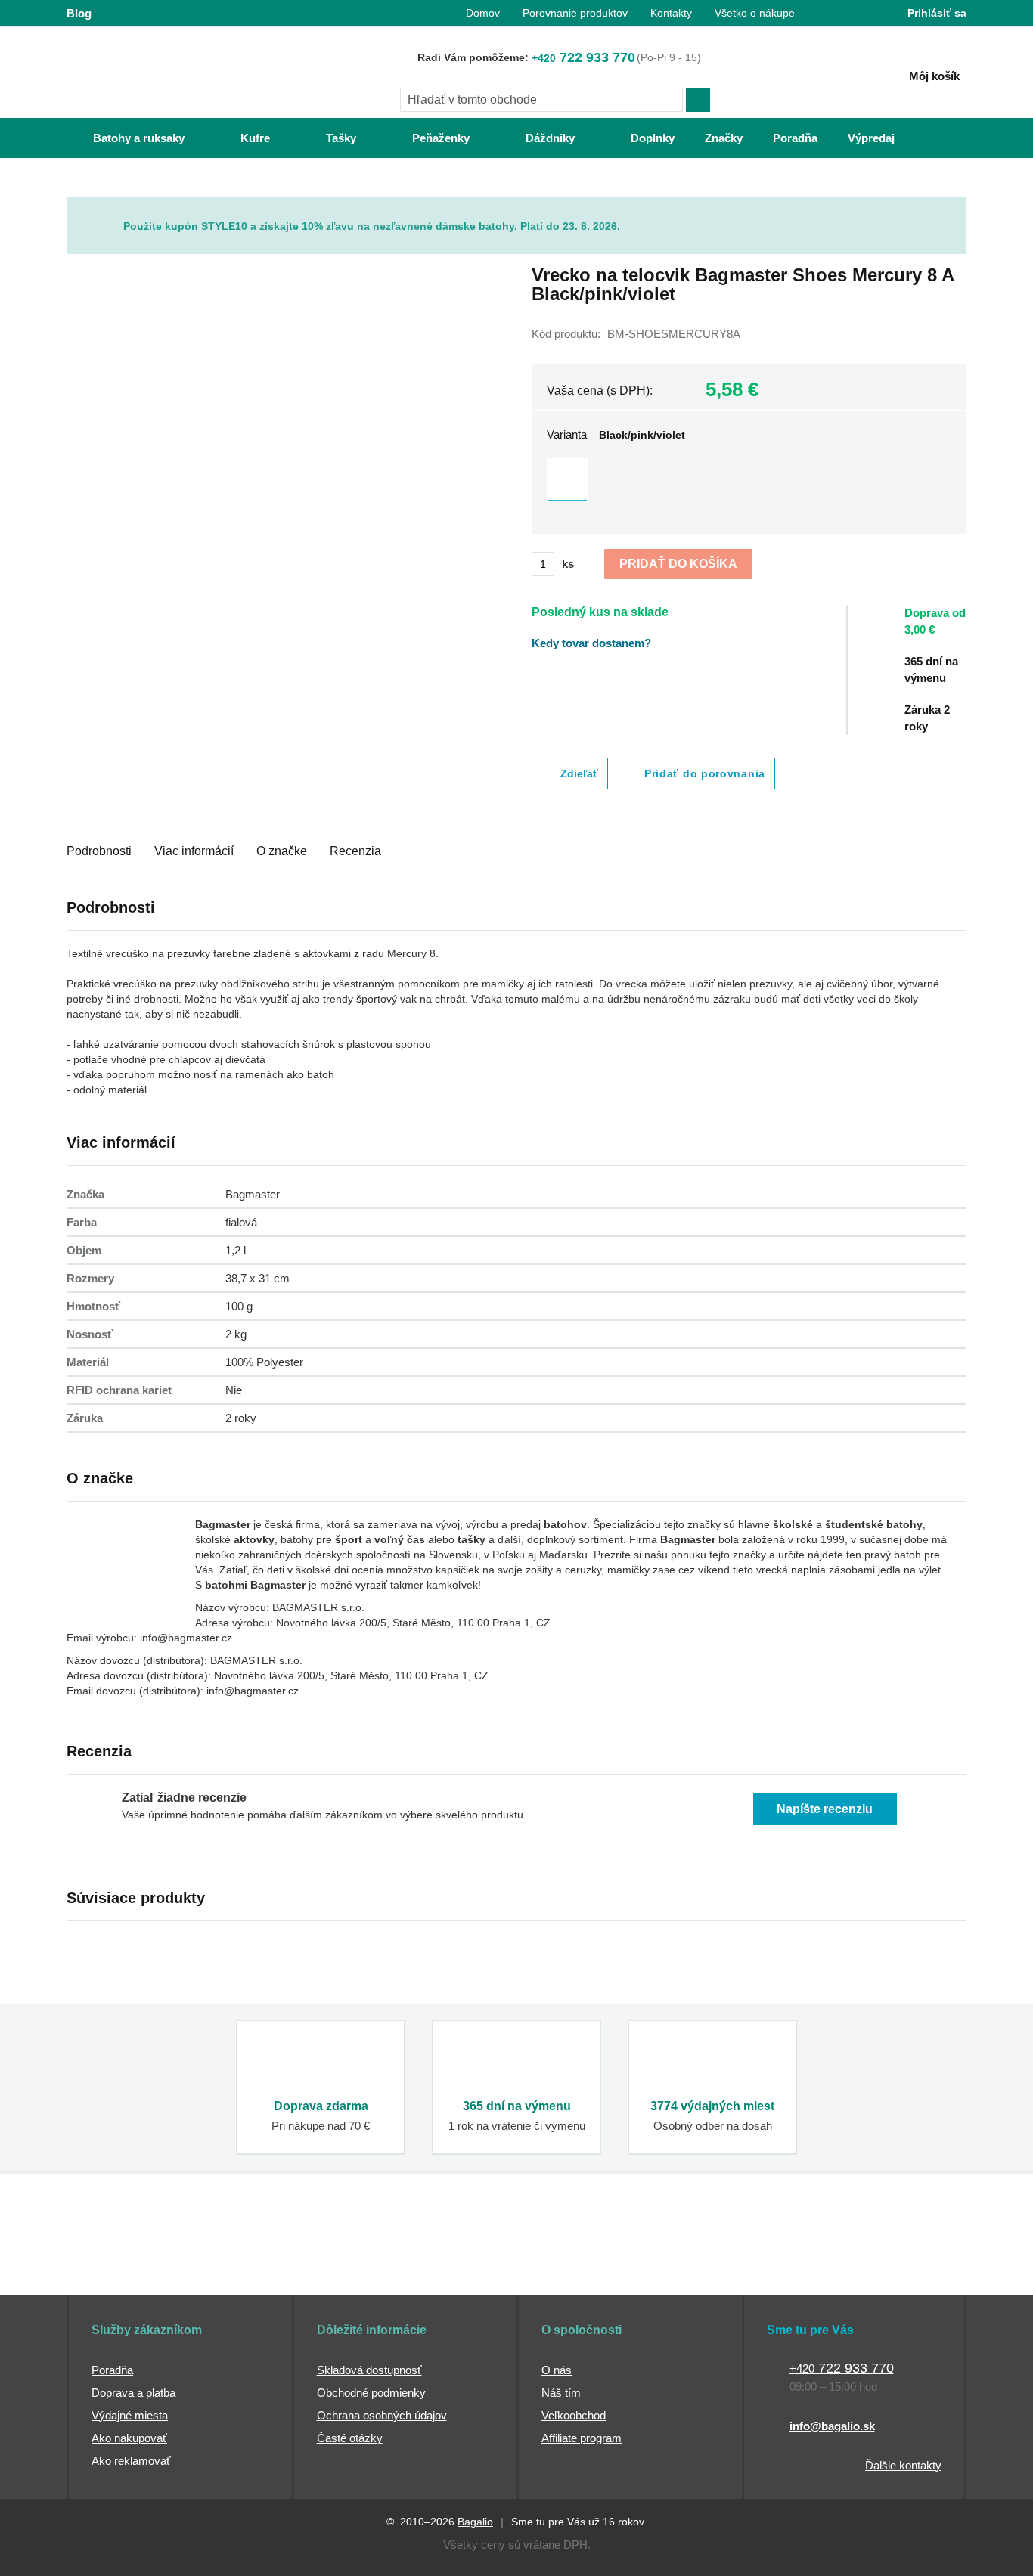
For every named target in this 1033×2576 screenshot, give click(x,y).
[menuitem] (124, 138)
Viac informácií (194, 851)
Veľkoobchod (574, 2415)
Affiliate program (582, 2438)
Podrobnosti (99, 851)
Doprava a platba (133, 2393)
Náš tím (561, 2393)
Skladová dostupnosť (369, 2370)
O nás (557, 2370)
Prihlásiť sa (937, 13)
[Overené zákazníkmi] (341, 2266)
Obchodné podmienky (371, 2393)
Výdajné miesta (130, 2415)
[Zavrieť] (955, 209)
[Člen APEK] (117, 2266)
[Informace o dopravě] (944, 628)
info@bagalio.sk (832, 2426)
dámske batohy (475, 226)
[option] (568, 479)
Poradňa (112, 2370)
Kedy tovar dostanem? (591, 643)
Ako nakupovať (129, 2438)
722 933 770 (583, 57)
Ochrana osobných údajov (382, 2415)
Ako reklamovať (131, 2461)
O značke (282, 851)
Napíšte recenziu (825, 1809)
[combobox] (541, 100)
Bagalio (475, 2522)
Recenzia (355, 851)
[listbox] (749, 481)
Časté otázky (350, 2438)
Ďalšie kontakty (903, 2465)
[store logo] (161, 73)
